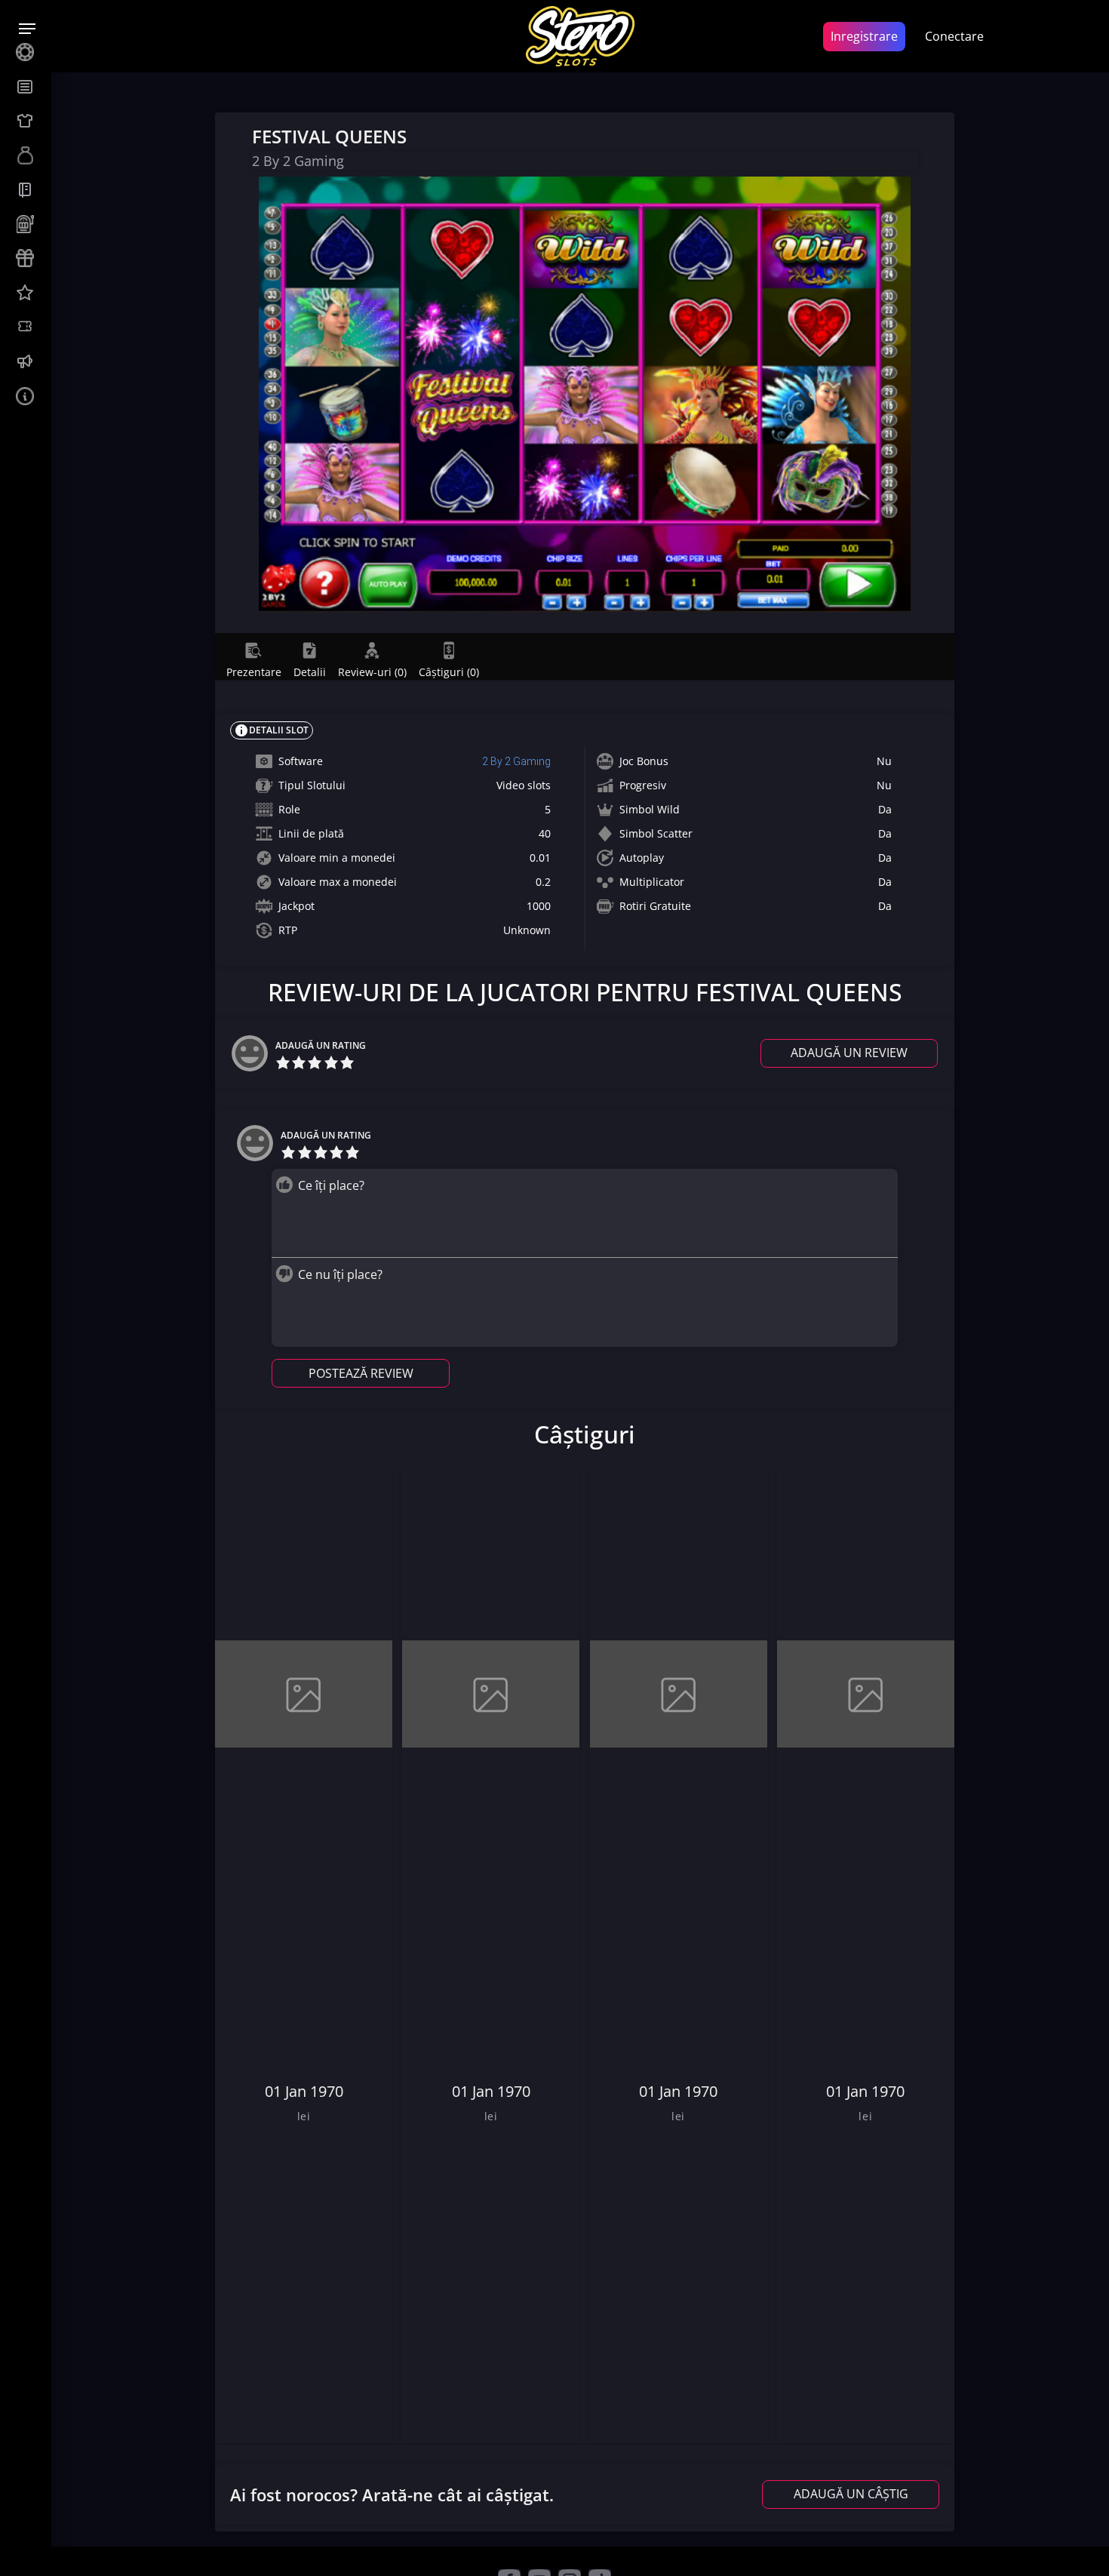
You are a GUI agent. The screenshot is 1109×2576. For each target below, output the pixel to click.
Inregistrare (864, 36)
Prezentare (254, 672)
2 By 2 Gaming (516, 761)
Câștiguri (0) (449, 672)
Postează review (361, 1373)
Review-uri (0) (372, 672)
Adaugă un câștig (851, 2494)
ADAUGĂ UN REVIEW (849, 1053)
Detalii (310, 672)
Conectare (954, 36)
